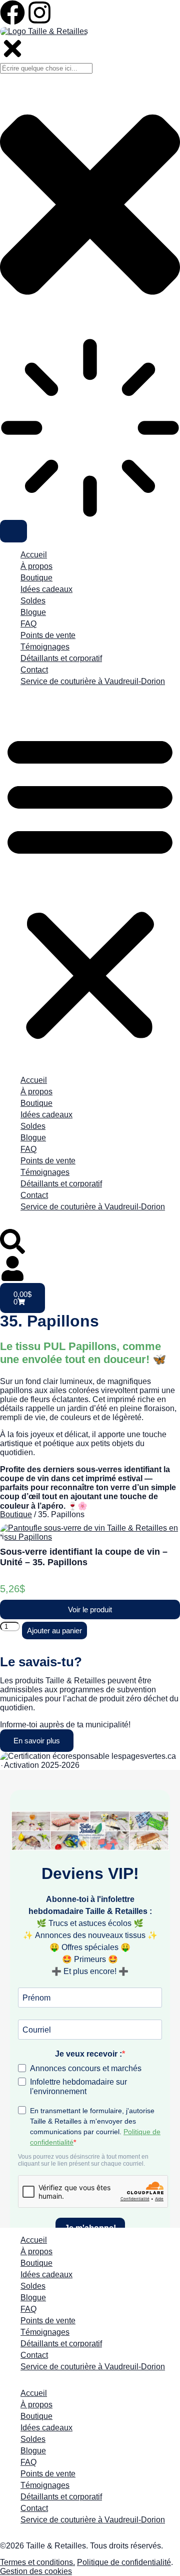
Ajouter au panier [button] (54, 1631)
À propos (36, 566)
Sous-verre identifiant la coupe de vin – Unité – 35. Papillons (84, 1557)
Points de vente (48, 635)
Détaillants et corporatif (61, 658)
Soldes (33, 601)
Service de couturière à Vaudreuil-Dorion (93, 681)
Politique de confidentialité (124, 2562)
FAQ (28, 624)
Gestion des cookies (36, 2571)
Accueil (34, 555)
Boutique (36, 578)
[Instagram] (39, 13)
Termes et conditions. (37, 2562)
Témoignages (45, 647)
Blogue (33, 612)
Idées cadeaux (46, 589)
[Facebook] (12, 13)
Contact (34, 670)
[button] (90, 886)
